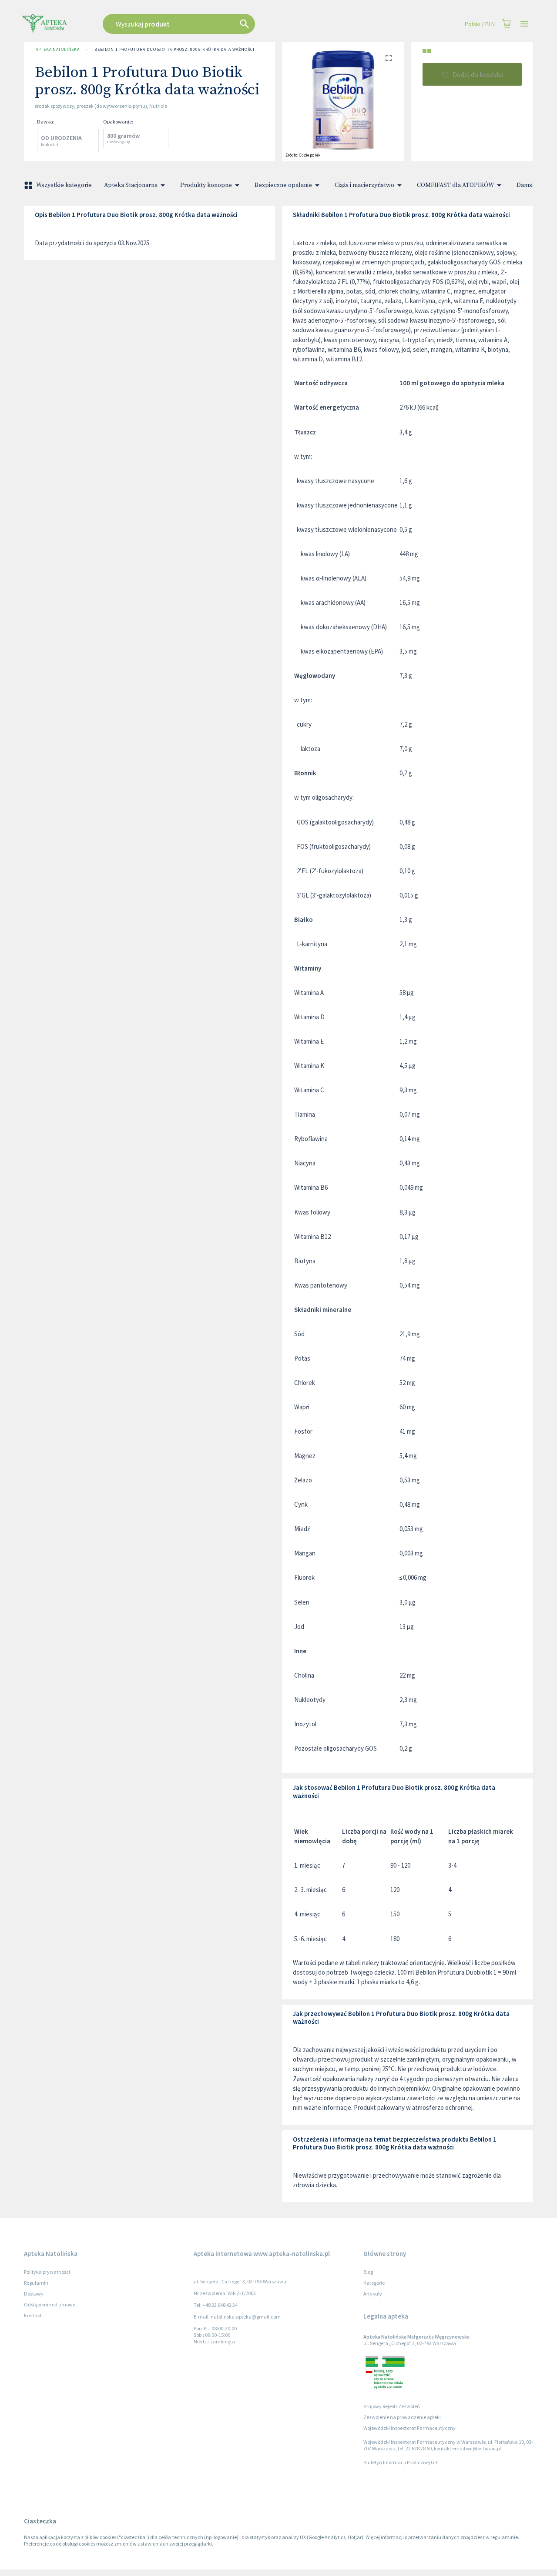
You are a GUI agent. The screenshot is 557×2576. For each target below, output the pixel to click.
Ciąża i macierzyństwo (364, 185)
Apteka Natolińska (57, 49)
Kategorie (374, 2283)
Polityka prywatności (47, 2272)
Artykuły (373, 2294)
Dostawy (34, 2294)
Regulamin (36, 2283)
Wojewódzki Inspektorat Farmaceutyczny (409, 2428)
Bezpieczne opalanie (283, 185)
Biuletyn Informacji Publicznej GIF (401, 2462)
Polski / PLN (480, 24)
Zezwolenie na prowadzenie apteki (402, 2417)
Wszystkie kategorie (64, 185)
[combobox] (223, 24)
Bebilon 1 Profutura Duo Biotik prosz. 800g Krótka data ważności (174, 49)
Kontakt (33, 2315)
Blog (368, 2272)
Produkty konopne (206, 185)
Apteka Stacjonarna (131, 185)
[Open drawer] (524, 24)
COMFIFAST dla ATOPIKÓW (455, 185)
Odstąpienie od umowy (50, 2304)
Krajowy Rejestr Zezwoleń (392, 2406)
